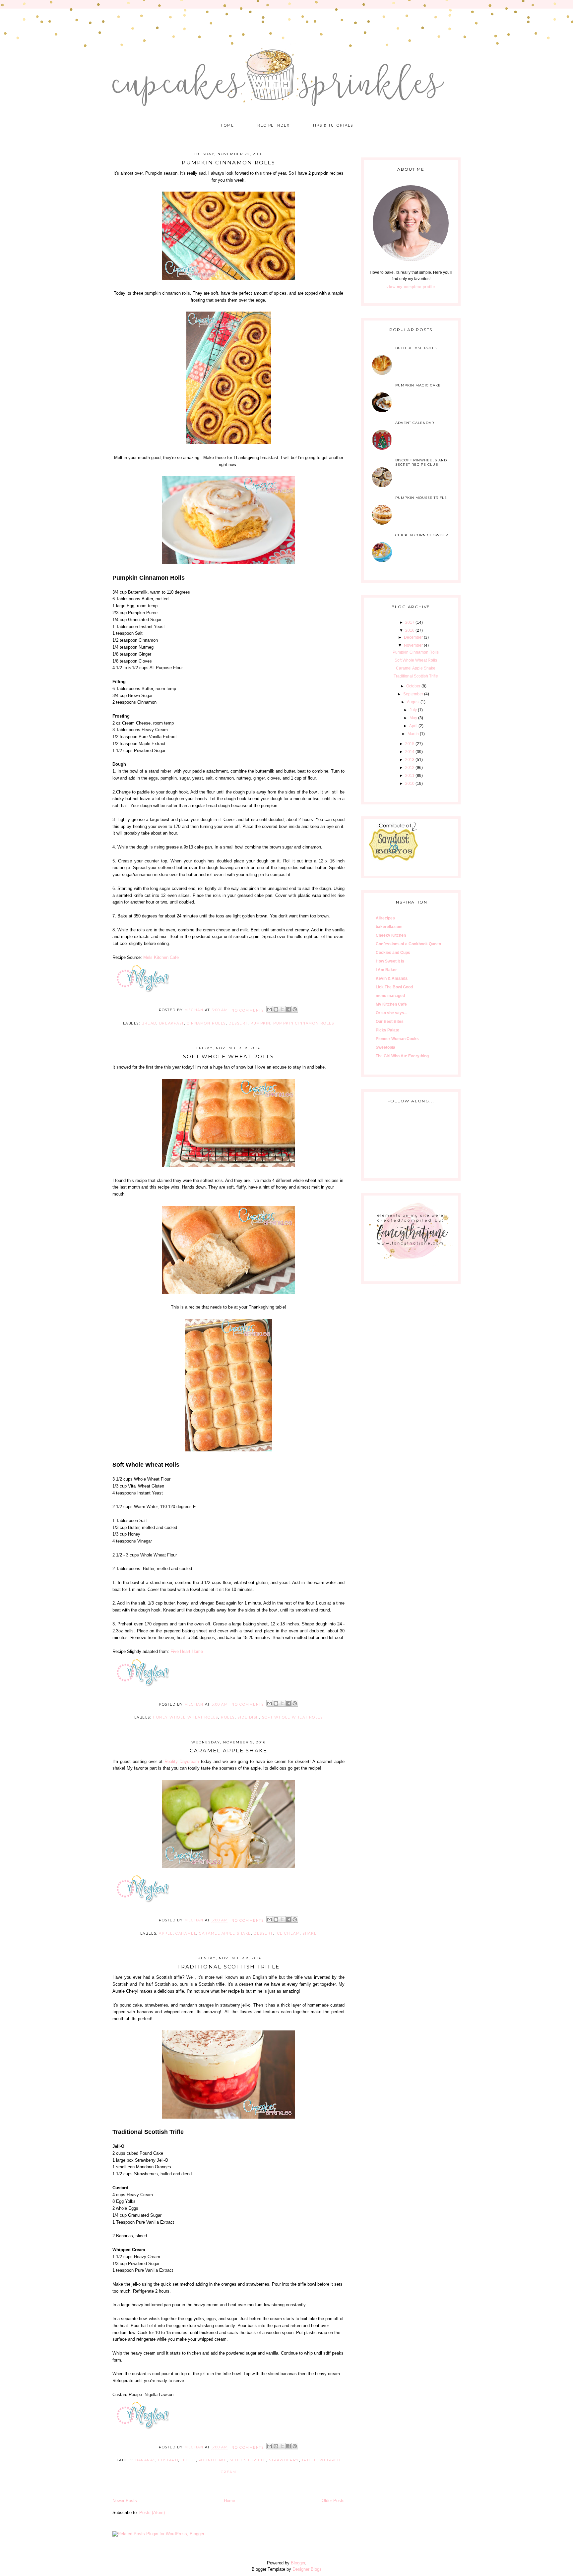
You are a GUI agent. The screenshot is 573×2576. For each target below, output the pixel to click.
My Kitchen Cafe (391, 1004)
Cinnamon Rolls (206, 1023)
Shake (310, 1933)
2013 (410, 760)
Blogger (298, 2563)
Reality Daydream (182, 1761)
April (413, 726)
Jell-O (188, 2460)
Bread (149, 1023)
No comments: (249, 1010)
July (413, 710)
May (413, 718)
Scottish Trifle (248, 2460)
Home (228, 125)
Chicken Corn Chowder (422, 535)
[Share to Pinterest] (295, 1009)
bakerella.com (389, 927)
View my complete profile (411, 287)
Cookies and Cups (393, 953)
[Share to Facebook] (288, 1009)
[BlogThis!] (276, 1009)
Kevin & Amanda (392, 978)
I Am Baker (386, 970)
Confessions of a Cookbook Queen (408, 944)
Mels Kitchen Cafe (161, 957)
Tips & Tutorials (333, 125)
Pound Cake (213, 2460)
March (413, 734)
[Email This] (270, 1009)
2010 (410, 784)
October (413, 686)
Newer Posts (125, 2501)
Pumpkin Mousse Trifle (421, 498)
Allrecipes (385, 918)
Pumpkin (260, 1023)
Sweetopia (385, 1047)
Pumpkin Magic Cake (418, 385)
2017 (410, 622)
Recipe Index (274, 125)
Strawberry (284, 2460)
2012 (410, 768)
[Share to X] (282, 1009)
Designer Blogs (307, 2569)
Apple (166, 1933)
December (413, 637)
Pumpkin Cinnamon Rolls (228, 163)
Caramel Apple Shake (229, 1751)
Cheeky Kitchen (391, 935)
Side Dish (248, 1717)
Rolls (228, 1717)
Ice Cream (288, 1933)
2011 (410, 776)
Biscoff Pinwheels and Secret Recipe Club (421, 462)
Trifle (309, 2460)
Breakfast (172, 1023)
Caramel (186, 1933)
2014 (410, 752)
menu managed (390, 996)
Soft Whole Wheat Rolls (229, 1056)
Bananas (145, 2460)
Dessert (238, 1023)
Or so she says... (391, 1013)
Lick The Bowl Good (394, 987)
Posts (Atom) (152, 2513)
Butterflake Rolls (416, 348)
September (413, 694)
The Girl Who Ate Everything (402, 1056)
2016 (410, 630)
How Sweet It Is (390, 961)
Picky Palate (387, 1030)
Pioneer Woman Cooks (397, 1039)
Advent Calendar (415, 423)
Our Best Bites (390, 1022)
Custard (168, 2460)
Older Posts (333, 2501)
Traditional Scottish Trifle (229, 1967)
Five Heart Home (187, 1651)
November (413, 645)
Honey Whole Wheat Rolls (186, 1717)
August (413, 702)
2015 (410, 744)
